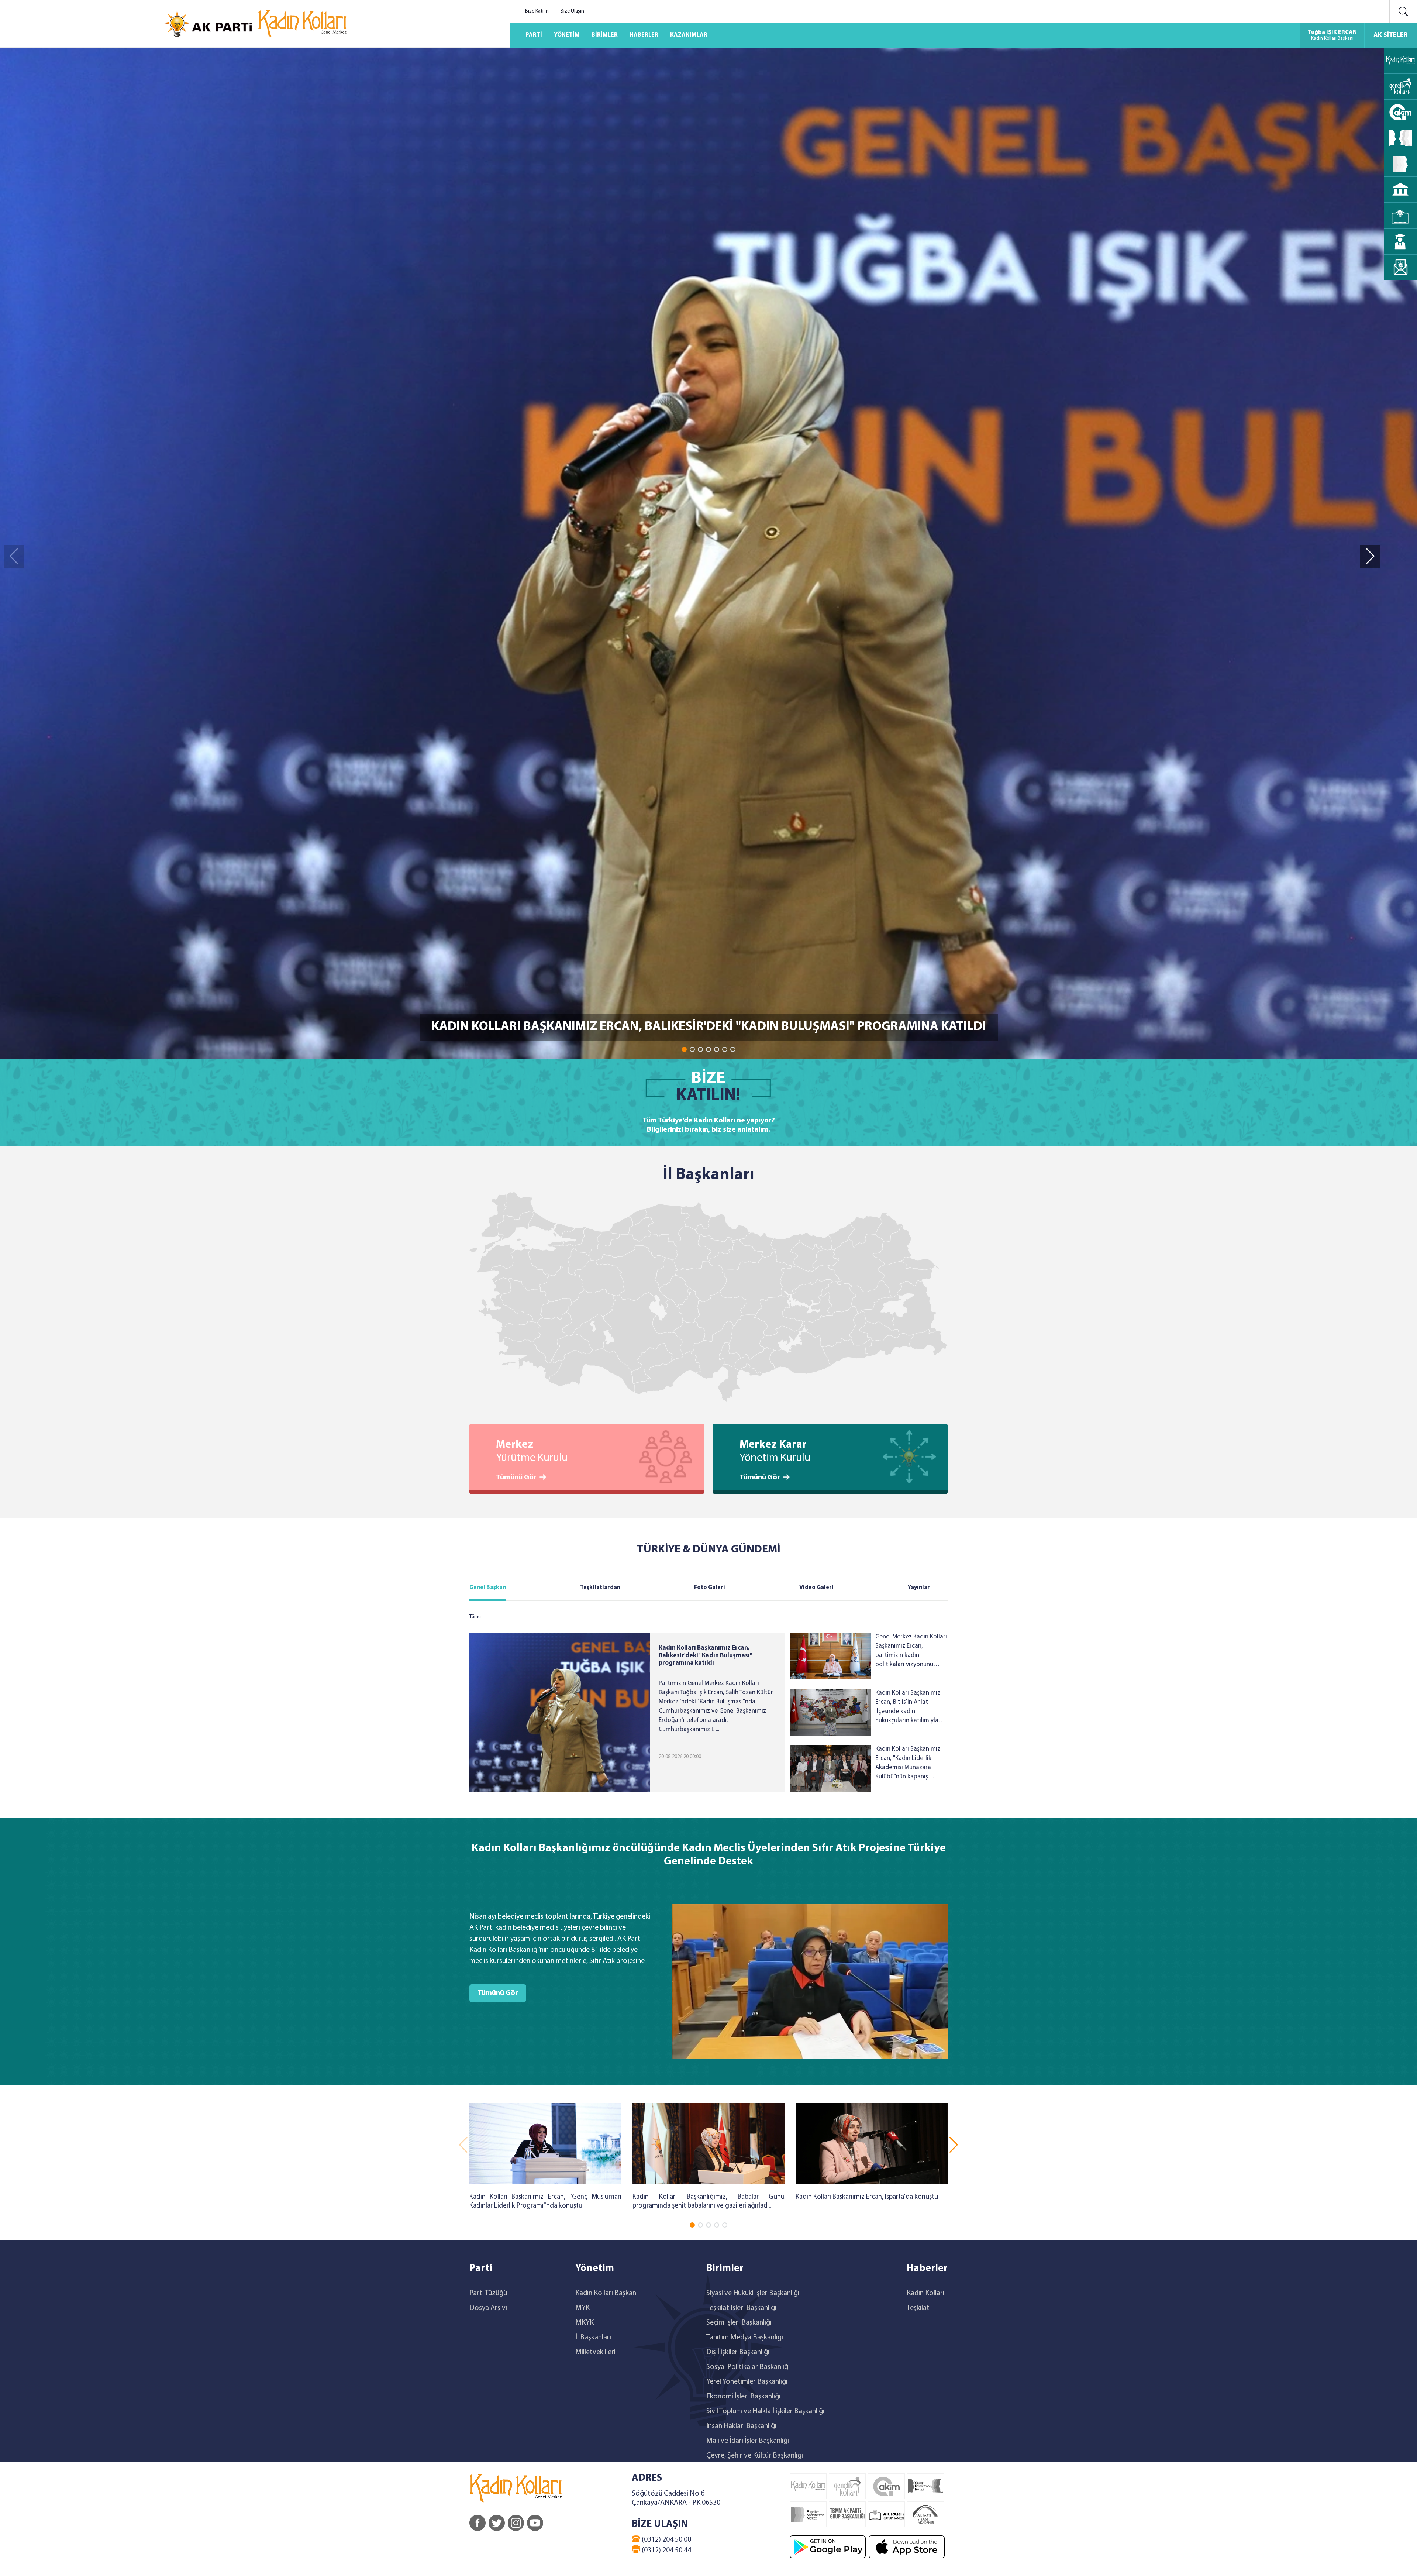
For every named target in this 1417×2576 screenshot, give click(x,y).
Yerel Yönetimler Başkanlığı (747, 2382)
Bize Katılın (537, 11)
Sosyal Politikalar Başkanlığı (748, 2367)
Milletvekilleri (595, 2352)
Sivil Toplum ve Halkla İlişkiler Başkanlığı (765, 2411)
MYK (582, 2308)
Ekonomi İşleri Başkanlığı (743, 2397)
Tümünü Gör (516, 1478)
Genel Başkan (488, 1588)
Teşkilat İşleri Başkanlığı (741, 2308)
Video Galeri (816, 1588)
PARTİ (534, 35)
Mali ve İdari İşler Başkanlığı (748, 2441)
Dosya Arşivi (488, 2308)
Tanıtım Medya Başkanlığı (745, 2338)
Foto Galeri (710, 1588)
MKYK (585, 2323)
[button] (684, 1049)
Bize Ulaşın (572, 11)
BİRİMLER (605, 35)
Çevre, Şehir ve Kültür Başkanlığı (755, 2456)
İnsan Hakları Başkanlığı (741, 2426)
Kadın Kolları (925, 2293)
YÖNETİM (567, 35)
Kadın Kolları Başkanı (606, 2293)
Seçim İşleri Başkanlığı (739, 2323)
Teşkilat (918, 2308)
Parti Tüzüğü (488, 2293)
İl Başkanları (593, 2338)
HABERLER (644, 35)
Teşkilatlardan (600, 1588)
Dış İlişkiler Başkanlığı (738, 2352)
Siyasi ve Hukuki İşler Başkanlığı (753, 2293)
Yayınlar (919, 1588)
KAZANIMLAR (689, 35)
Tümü (475, 1617)
